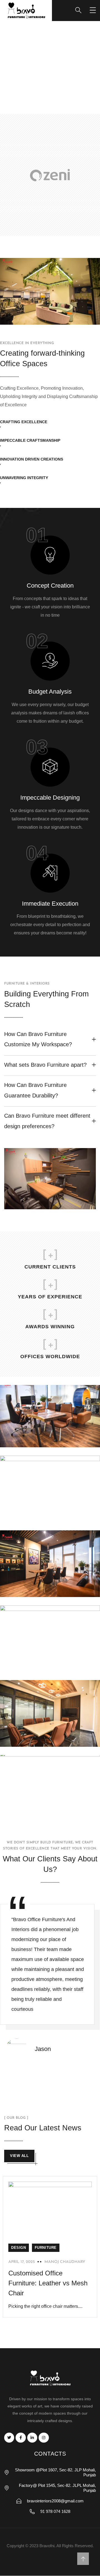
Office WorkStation (42, 1809)
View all (19, 2156)
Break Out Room (39, 1514)
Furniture (46, 2248)
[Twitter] (9, 2438)
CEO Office (31, 1589)
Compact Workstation (46, 1664)
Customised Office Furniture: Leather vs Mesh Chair (48, 2283)
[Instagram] (44, 2438)
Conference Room (41, 1739)
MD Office (29, 1439)
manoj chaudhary (65, 2262)
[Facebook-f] (21, 2438)
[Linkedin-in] (32, 2438)
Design (19, 2248)
